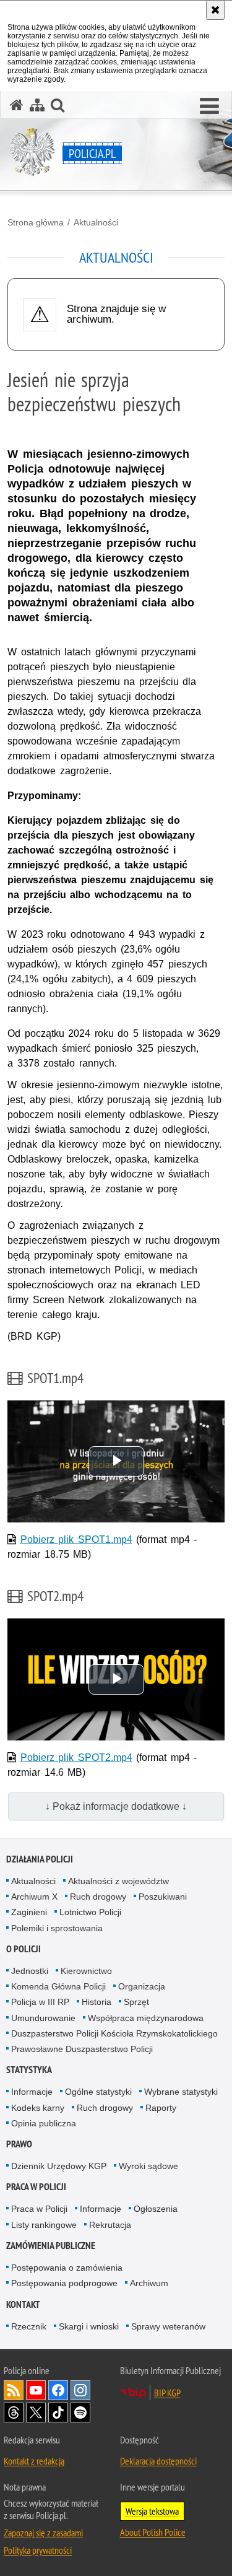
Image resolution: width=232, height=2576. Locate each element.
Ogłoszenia (156, 2209)
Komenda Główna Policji (58, 1986)
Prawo (19, 2144)
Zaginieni (29, 1912)
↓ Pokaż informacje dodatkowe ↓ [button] (116, 1806)
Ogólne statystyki (98, 2092)
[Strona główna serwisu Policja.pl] (17, 105)
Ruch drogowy (98, 1897)
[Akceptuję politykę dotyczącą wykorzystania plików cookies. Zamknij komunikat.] (215, 10)
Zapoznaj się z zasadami (43, 2533)
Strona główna (36, 222)
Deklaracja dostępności (158, 2461)
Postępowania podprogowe (64, 2283)
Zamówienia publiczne (51, 2246)
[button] (209, 107)
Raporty (161, 2108)
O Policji (24, 1949)
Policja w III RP (40, 2002)
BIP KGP (167, 2393)
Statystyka (29, 2070)
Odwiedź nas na (36, 2390)
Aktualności (96, 222)
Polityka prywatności (38, 2550)
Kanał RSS (14, 2390)
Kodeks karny (38, 2108)
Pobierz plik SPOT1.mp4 (76, 1539)
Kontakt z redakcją (34, 2461)
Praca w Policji (36, 2187)
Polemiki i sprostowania (57, 1928)
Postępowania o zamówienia (67, 2268)
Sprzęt (136, 2002)
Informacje (32, 2092)
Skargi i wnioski (89, 2326)
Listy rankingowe (44, 2225)
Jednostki (30, 1971)
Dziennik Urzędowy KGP (59, 2166)
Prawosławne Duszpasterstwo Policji (82, 2049)
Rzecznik (29, 2326)
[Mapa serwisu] (37, 105)
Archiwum (149, 2283)
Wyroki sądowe (148, 2166)
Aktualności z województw (118, 1881)
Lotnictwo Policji (90, 1912)
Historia (97, 2002)
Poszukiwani (163, 1897)
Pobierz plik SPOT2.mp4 (76, 1757)
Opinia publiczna (44, 2123)
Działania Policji (40, 1859)
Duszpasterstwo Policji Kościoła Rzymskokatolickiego (114, 2033)
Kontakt (23, 2304)
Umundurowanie (43, 2018)
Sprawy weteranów (168, 2326)
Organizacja (142, 1986)
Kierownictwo (86, 1971)
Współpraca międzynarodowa (146, 2018)
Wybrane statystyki (181, 2092)
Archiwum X (34, 1897)
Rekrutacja (110, 2225)
